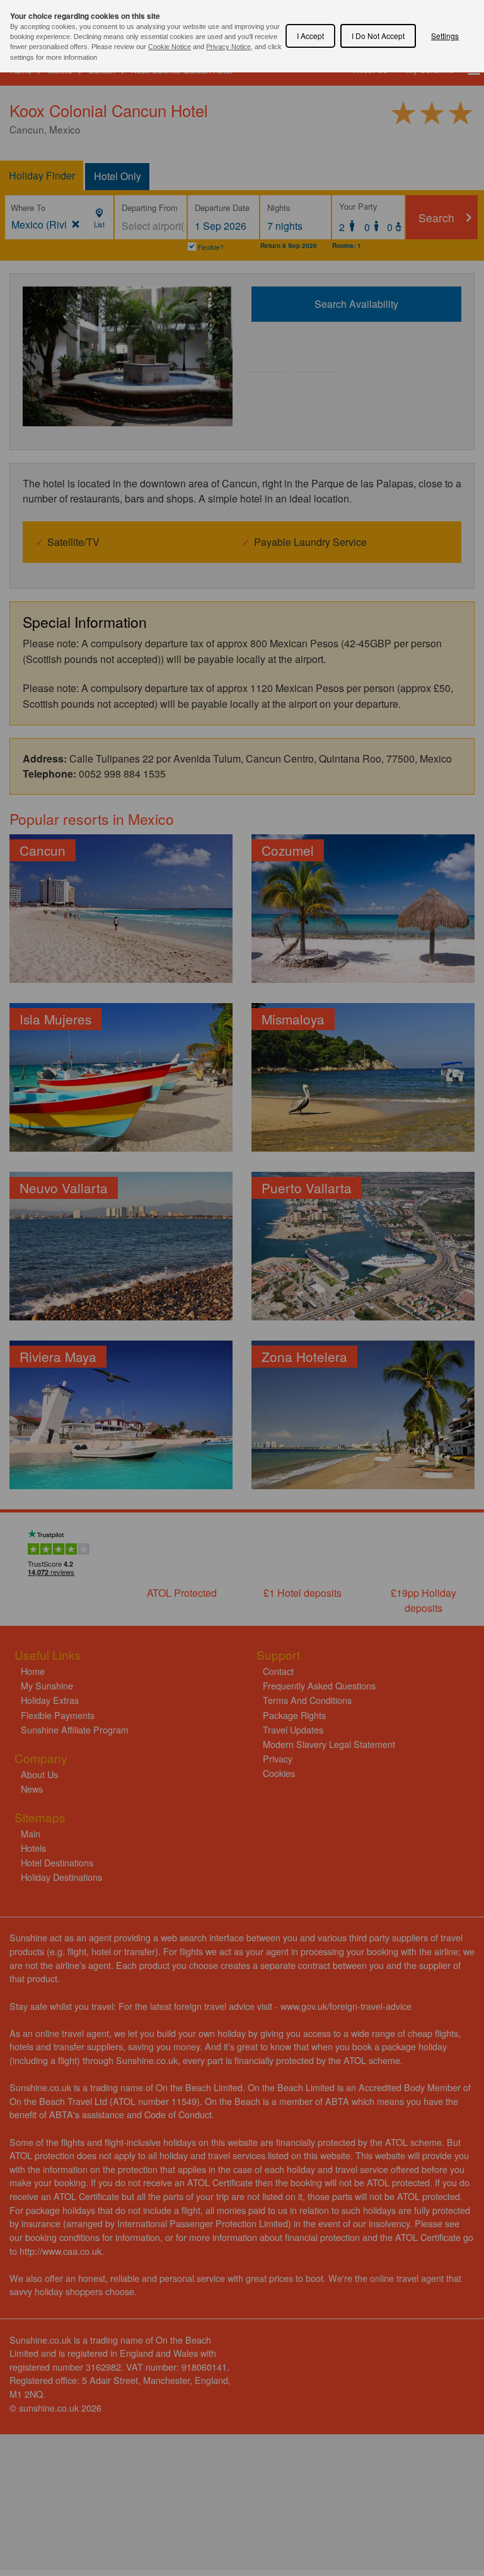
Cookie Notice (170, 47)
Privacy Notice (228, 47)
